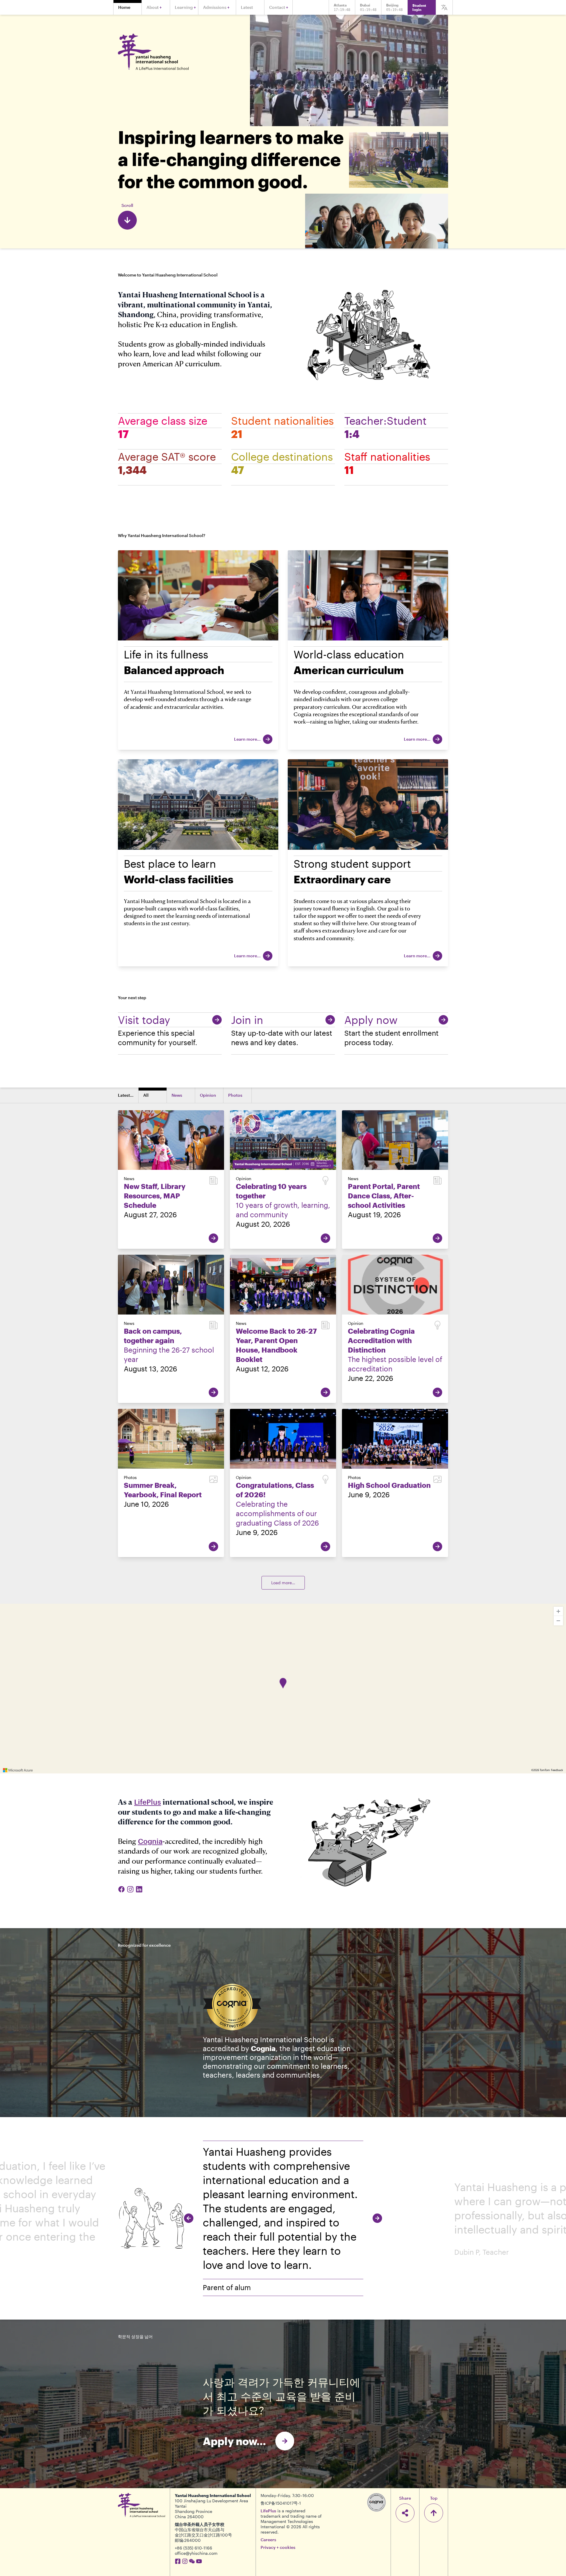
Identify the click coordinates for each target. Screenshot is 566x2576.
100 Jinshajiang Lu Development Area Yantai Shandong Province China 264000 (212, 2509)
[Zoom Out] (558, 1621)
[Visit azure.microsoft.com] (18, 1770)
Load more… (283, 1583)
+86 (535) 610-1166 (194, 2548)
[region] (283, 1689)
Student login (419, 7)
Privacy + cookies (278, 2547)
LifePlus (148, 1802)
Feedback (557, 1770)
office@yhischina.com (196, 2553)
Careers (268, 2540)
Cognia (150, 1841)
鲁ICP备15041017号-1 (281, 2503)
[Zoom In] (558, 1611)
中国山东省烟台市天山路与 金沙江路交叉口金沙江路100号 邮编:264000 (203, 2535)
